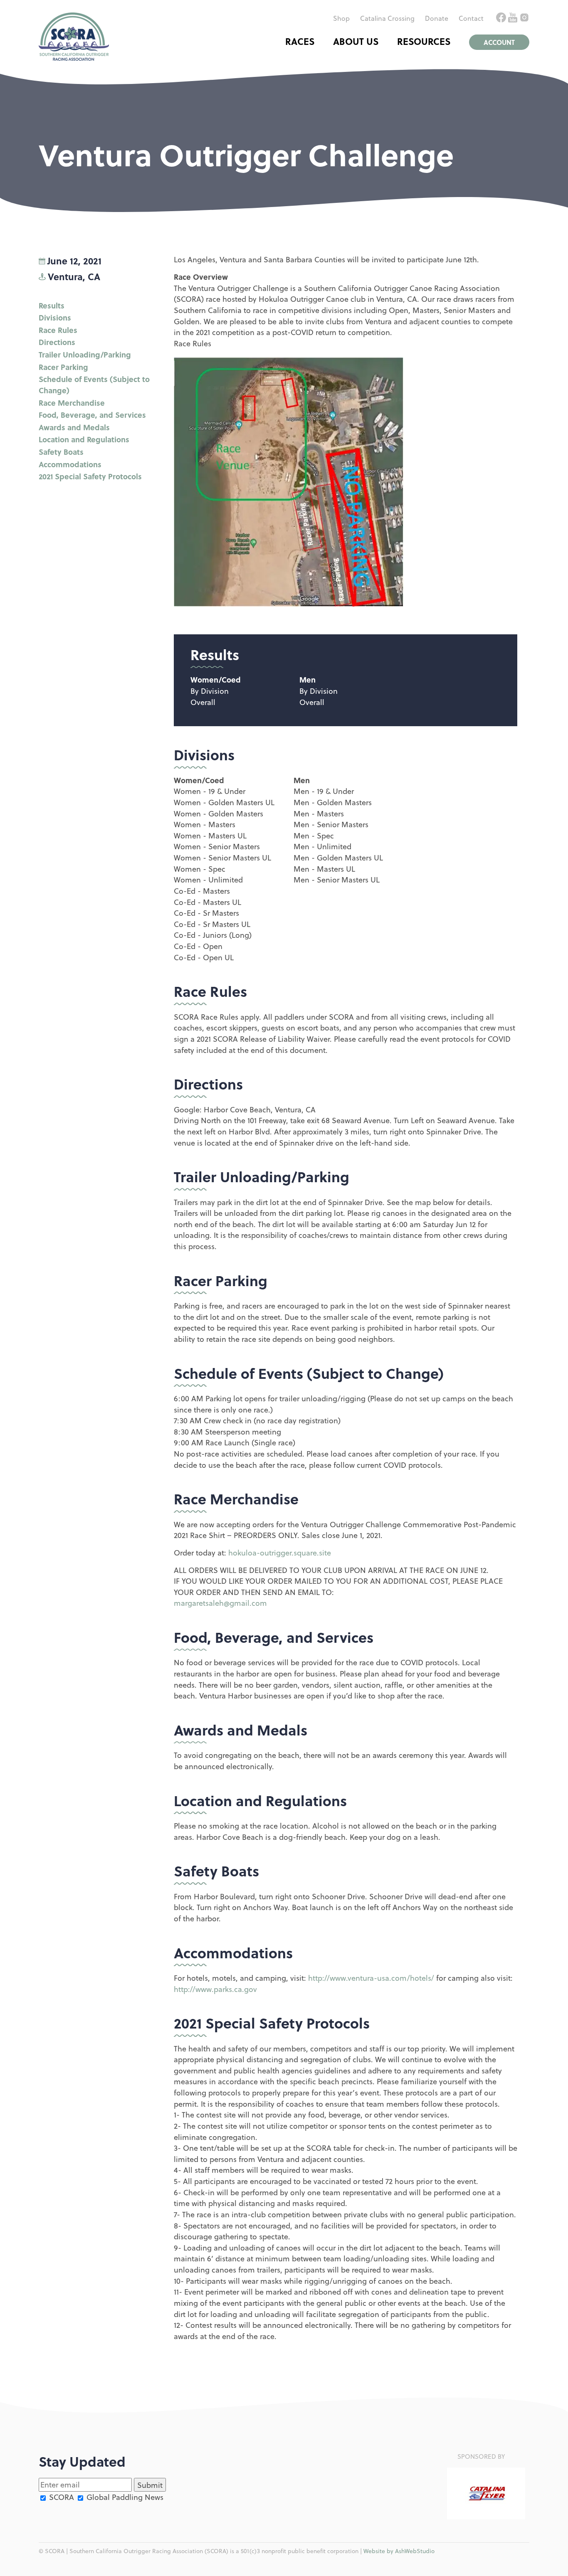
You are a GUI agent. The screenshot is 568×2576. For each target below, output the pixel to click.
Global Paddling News (124, 2497)
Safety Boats (61, 452)
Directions (57, 342)
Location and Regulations (84, 439)
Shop (341, 18)
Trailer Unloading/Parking (85, 354)
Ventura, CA (74, 276)
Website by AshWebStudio (399, 2551)
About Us (356, 41)
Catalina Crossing (387, 18)
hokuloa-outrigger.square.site (280, 1552)
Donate (437, 18)
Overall (203, 702)
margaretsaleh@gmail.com (220, 1603)
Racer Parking (63, 367)
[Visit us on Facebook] (502, 19)
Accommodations (70, 464)
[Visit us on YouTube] (514, 19)
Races (300, 41)
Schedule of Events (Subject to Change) (94, 385)
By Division (210, 691)
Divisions (55, 317)
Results (52, 305)
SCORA (61, 2497)
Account (499, 42)
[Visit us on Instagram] (524, 19)
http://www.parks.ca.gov (215, 1989)
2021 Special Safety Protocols (90, 476)
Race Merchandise (72, 403)
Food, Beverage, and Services (92, 415)
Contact (471, 18)
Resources (424, 41)
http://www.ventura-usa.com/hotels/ (371, 1978)
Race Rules (58, 330)
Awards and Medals (74, 427)
